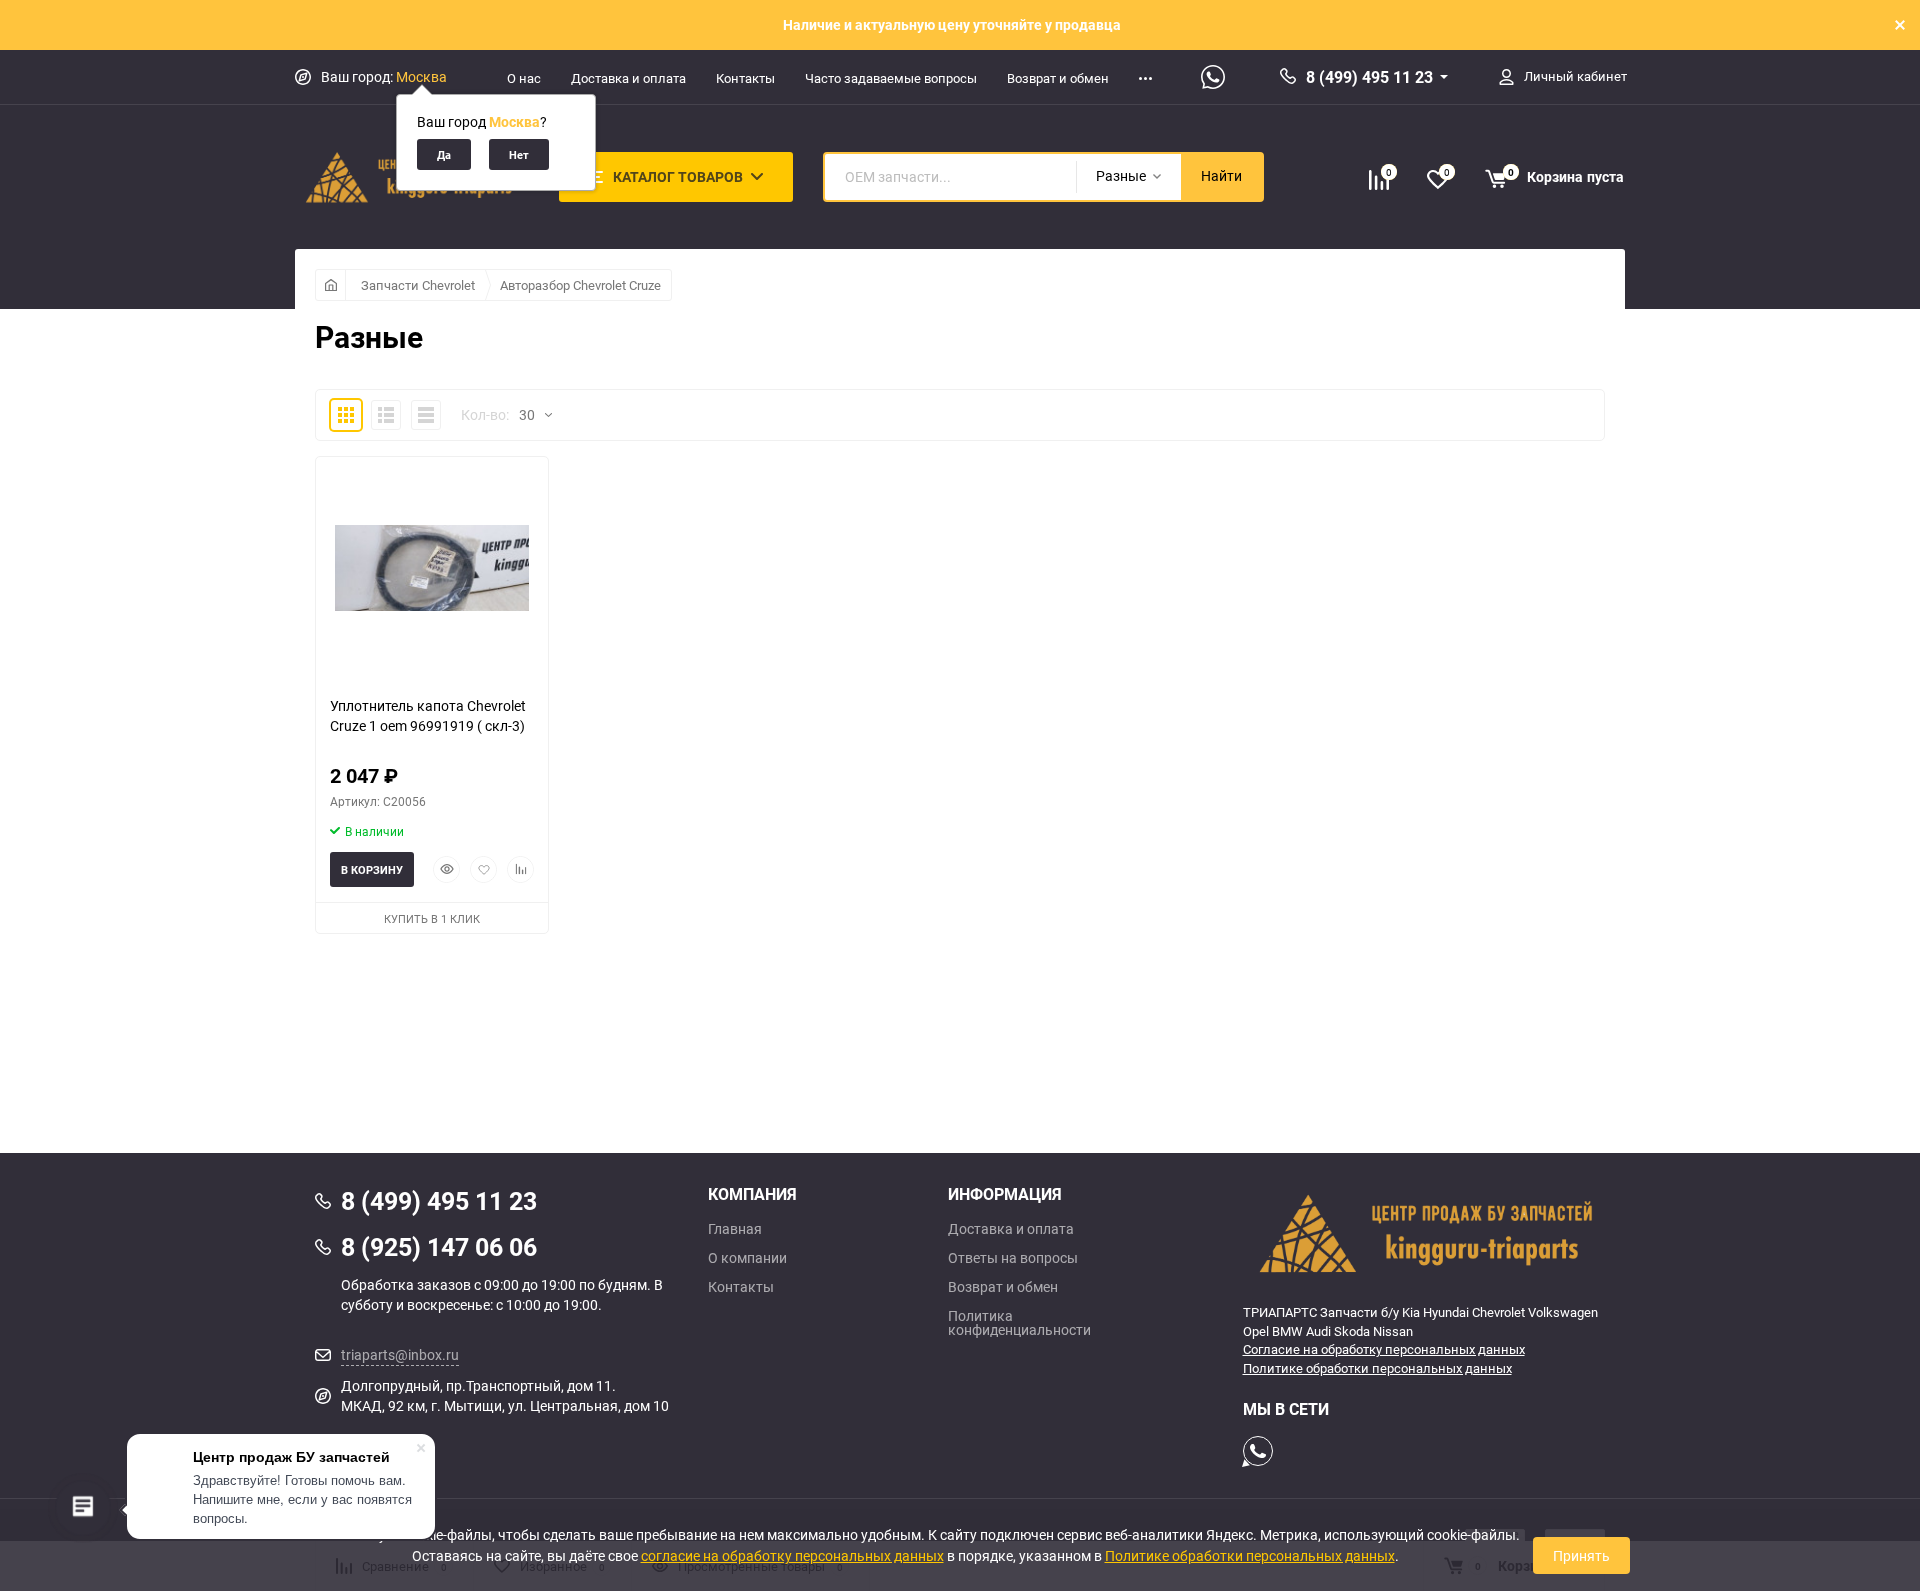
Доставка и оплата (628, 78)
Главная (735, 1229)
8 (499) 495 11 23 (1369, 77)
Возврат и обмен (1058, 78)
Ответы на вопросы (1013, 1258)
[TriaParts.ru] (1424, 1233)
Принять (1581, 1555)
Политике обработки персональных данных (1377, 1368)
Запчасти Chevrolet (418, 285)
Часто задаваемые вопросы (891, 78)
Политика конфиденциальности (1019, 1323)
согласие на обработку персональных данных (792, 1555)
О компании (747, 1258)
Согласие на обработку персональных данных (1384, 1349)
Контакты (745, 78)
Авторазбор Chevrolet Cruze (580, 285)
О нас (524, 78)
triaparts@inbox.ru (400, 1354)
